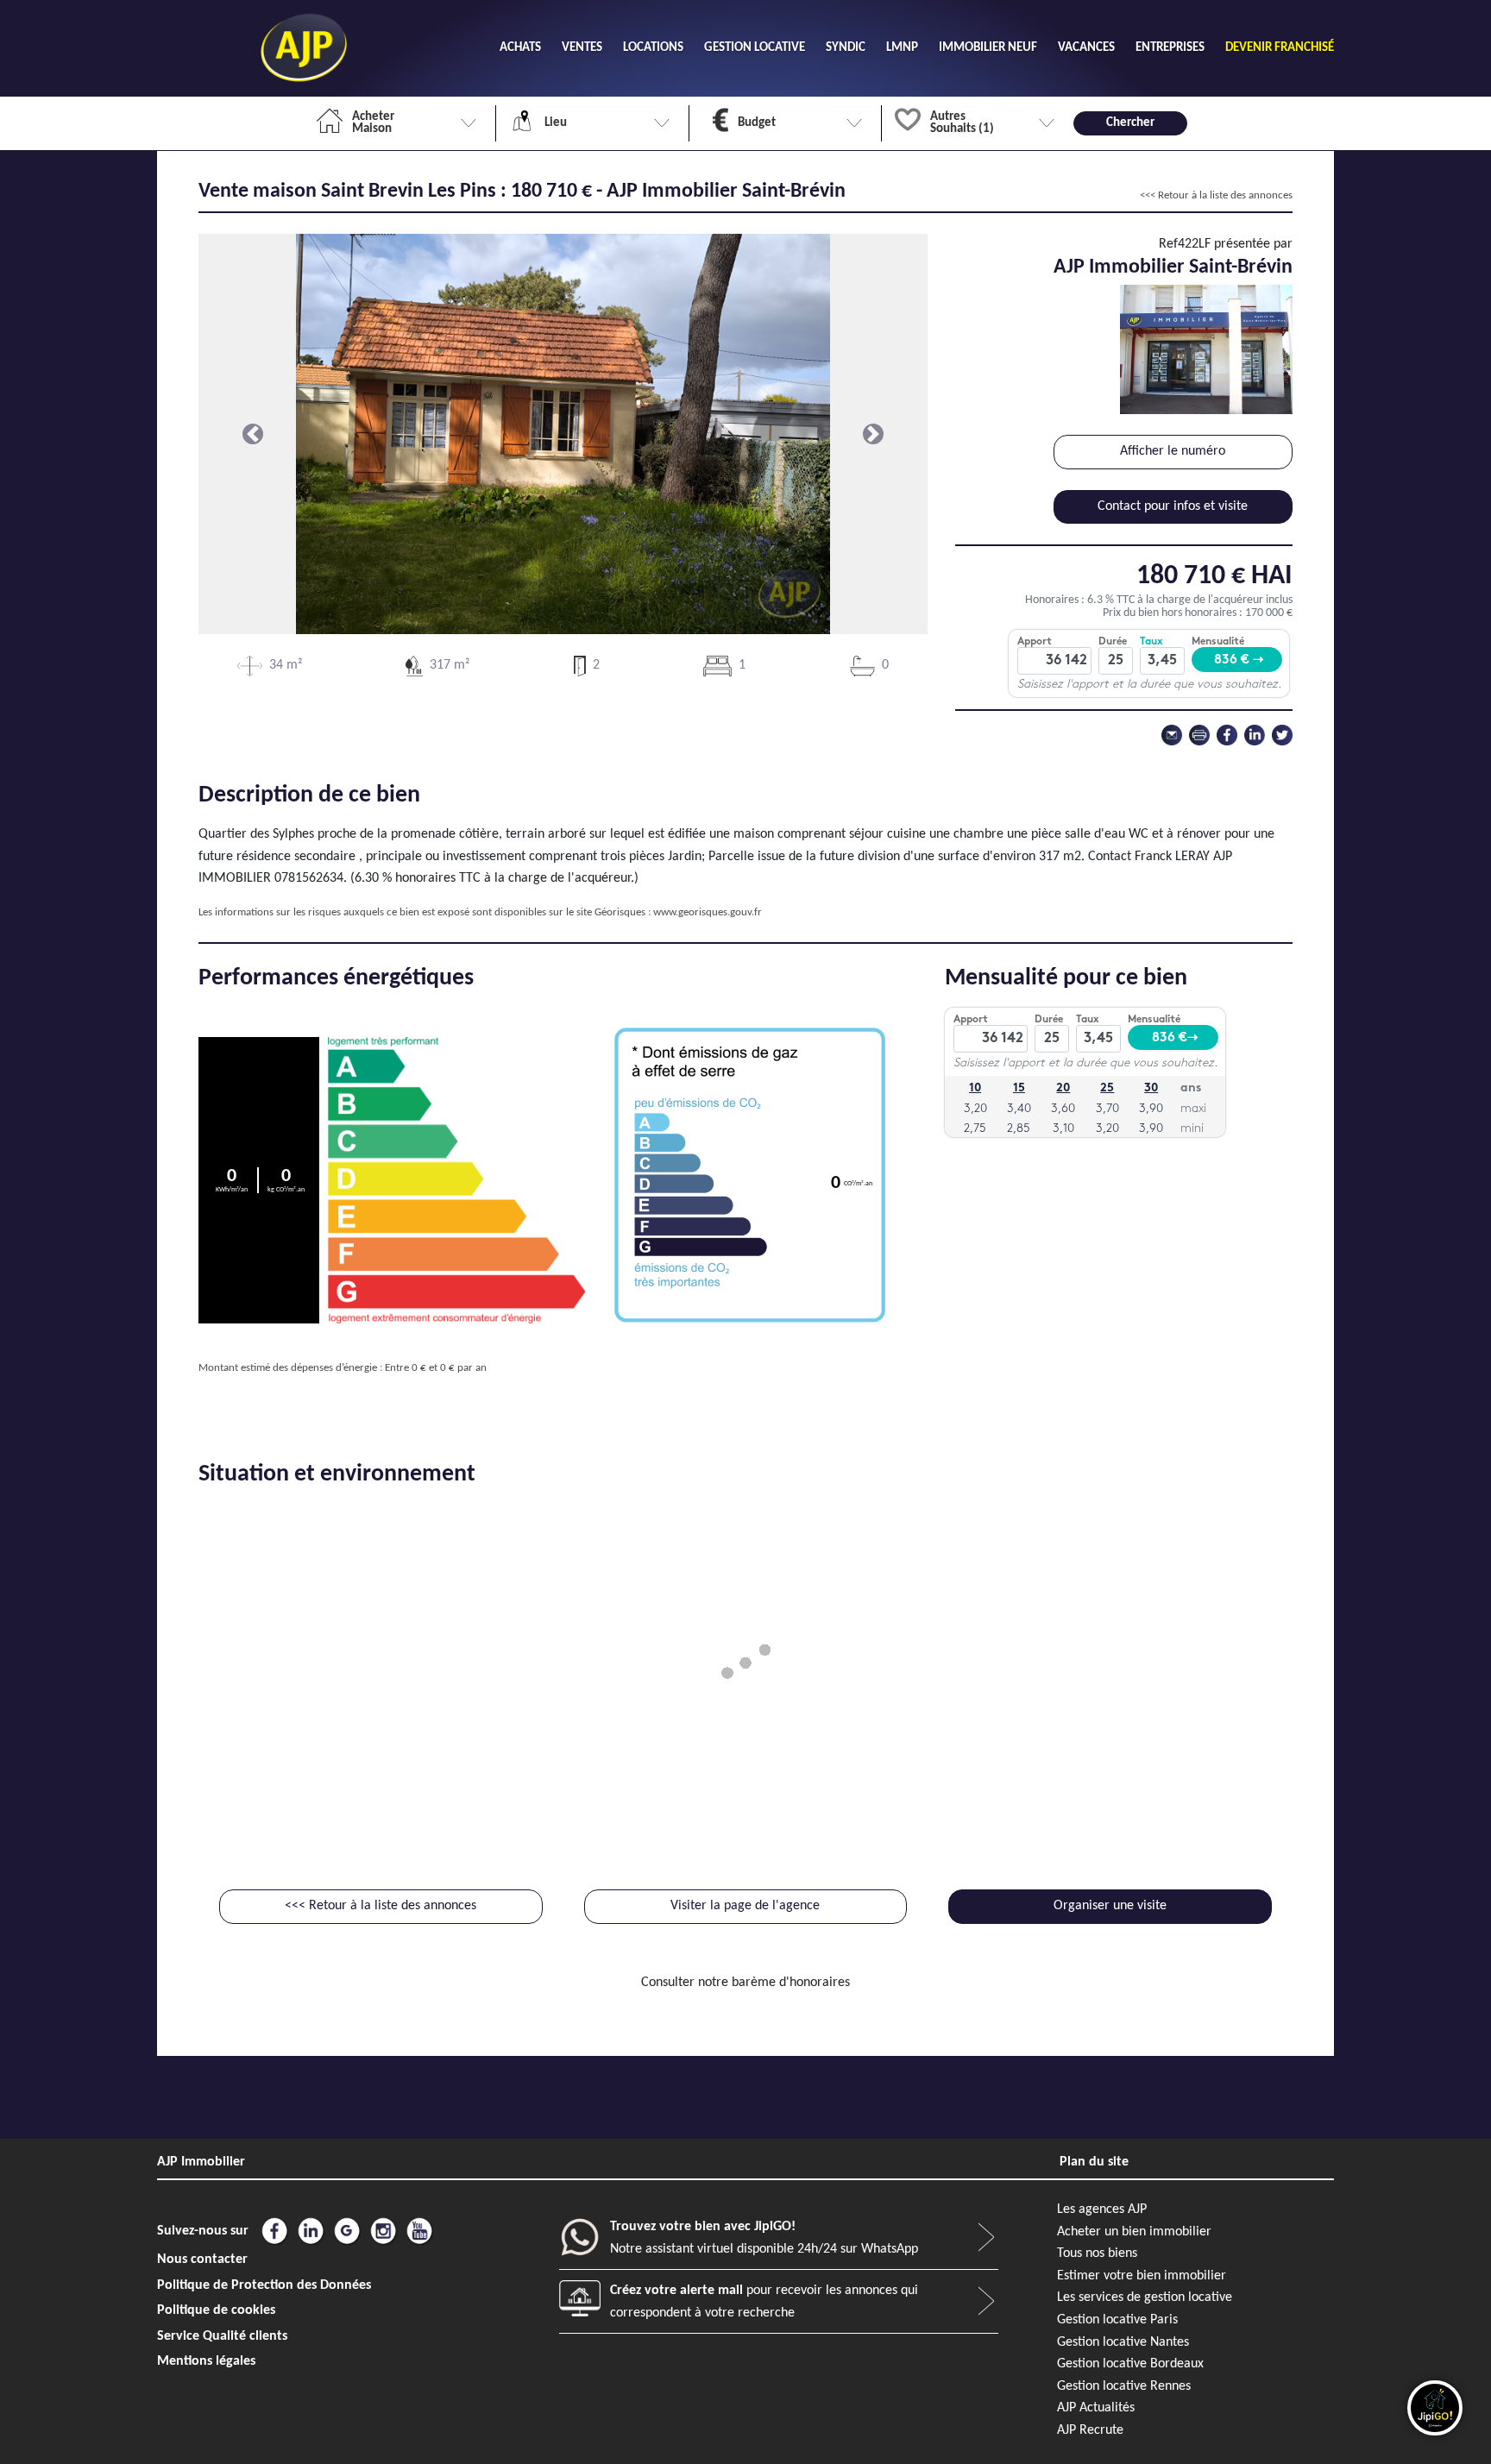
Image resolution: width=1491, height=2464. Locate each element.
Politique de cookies (216, 2310)
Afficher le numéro (1173, 451)
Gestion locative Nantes (1123, 2342)
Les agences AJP (1102, 2209)
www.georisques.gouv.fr (708, 912)
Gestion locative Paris (1117, 2320)
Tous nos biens (1097, 2253)
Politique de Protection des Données (264, 2285)
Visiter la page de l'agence (745, 1906)
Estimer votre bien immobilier (1142, 2276)
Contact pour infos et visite (1173, 506)
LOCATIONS (653, 48)
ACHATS (520, 48)
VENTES (582, 48)
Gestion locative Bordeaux (1130, 2364)
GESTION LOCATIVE (755, 48)
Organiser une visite (1110, 1906)
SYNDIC (846, 48)
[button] (253, 434)
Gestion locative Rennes (1124, 2386)
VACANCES (1086, 48)
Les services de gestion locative (1145, 2297)
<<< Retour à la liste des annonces (1216, 195)
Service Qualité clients (222, 2336)
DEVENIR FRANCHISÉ (1280, 48)
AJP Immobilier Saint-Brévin (1173, 267)
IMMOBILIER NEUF (988, 48)
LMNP (902, 48)
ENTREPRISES (1170, 48)
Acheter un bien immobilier (1134, 2232)
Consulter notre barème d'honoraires (745, 1983)
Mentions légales (206, 2361)
